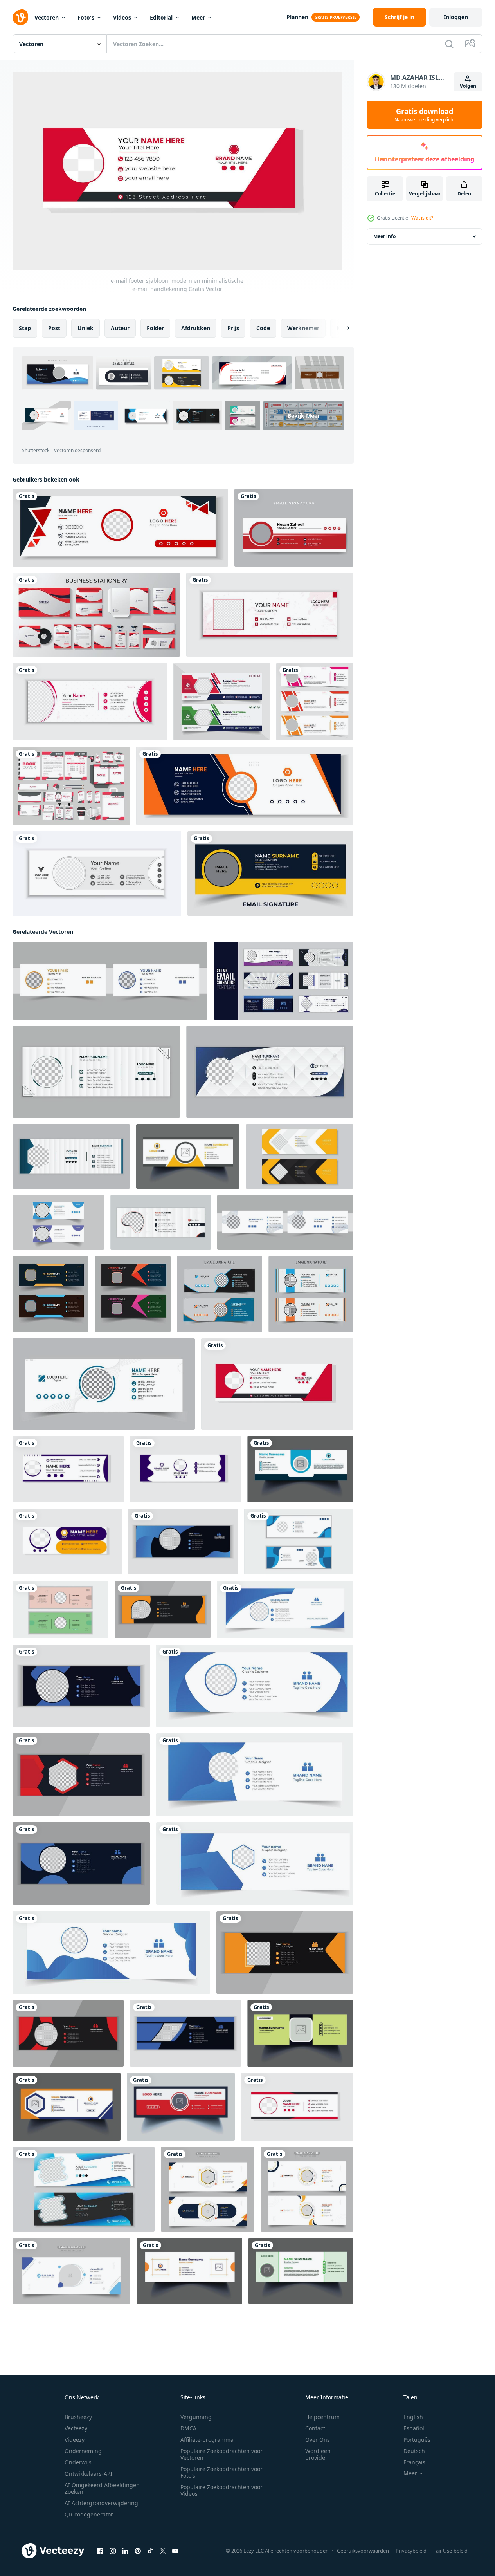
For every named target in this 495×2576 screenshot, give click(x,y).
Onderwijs (78, 2462)
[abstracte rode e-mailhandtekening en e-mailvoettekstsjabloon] (90, 702)
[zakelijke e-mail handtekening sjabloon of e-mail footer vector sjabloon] (104, 1384)
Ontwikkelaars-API (88, 2474)
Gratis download (425, 115)
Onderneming (83, 2451)
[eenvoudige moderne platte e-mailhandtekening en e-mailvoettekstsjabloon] (97, 874)
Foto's (86, 17)
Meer (198, 17)
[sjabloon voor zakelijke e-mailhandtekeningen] (315, 702)
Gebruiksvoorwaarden (363, 2551)
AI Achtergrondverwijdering (101, 2503)
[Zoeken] (449, 44)
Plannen (297, 17)
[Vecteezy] (20, 17)
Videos (122, 17)
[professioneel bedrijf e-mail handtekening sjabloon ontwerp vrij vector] (300, 1469)
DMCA (188, 2428)
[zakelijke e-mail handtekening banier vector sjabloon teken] (67, 1541)
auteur (120, 328)
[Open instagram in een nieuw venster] (113, 2551)
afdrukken (196, 328)
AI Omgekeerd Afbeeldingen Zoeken (102, 2488)
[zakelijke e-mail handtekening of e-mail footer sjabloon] (297, 2106)
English (413, 2417)
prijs (233, 328)
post (54, 328)
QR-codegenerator (89, 2514)
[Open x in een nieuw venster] (163, 2551)
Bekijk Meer (304, 415)
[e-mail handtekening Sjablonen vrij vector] (67, 2106)
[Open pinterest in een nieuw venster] (138, 2551)
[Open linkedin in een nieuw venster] (125, 2551)
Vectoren (47, 17)
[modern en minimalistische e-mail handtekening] (58, 1222)
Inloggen (456, 17)
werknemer (303, 328)
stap (25, 328)
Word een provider (318, 2454)
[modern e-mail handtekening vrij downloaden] (183, 1541)
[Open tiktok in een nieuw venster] (150, 2551)
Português (417, 2440)
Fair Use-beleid (450, 2551)
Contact (315, 2428)
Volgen (468, 86)
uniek (85, 328)
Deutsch (414, 2451)
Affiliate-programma (207, 2440)
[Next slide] (342, 328)
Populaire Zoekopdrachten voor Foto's (221, 2472)
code (263, 328)
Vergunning (196, 2417)
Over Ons (318, 2440)
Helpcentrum (322, 2417)
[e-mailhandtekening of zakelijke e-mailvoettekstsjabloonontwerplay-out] (270, 615)
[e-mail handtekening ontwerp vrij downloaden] (81, 1685)
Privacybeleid (411, 2551)
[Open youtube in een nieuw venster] (175, 2551)
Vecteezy (76, 2428)
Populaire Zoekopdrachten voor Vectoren (221, 2454)
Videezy (75, 2440)
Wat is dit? (422, 218)
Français (414, 2462)
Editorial (161, 17)
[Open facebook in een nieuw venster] (100, 2551)
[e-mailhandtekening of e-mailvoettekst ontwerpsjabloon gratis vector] (294, 528)
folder (155, 328)
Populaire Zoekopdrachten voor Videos (221, 2490)
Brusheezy (78, 2417)
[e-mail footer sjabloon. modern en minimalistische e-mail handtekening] (277, 1384)
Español (414, 2428)
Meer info (384, 236)
